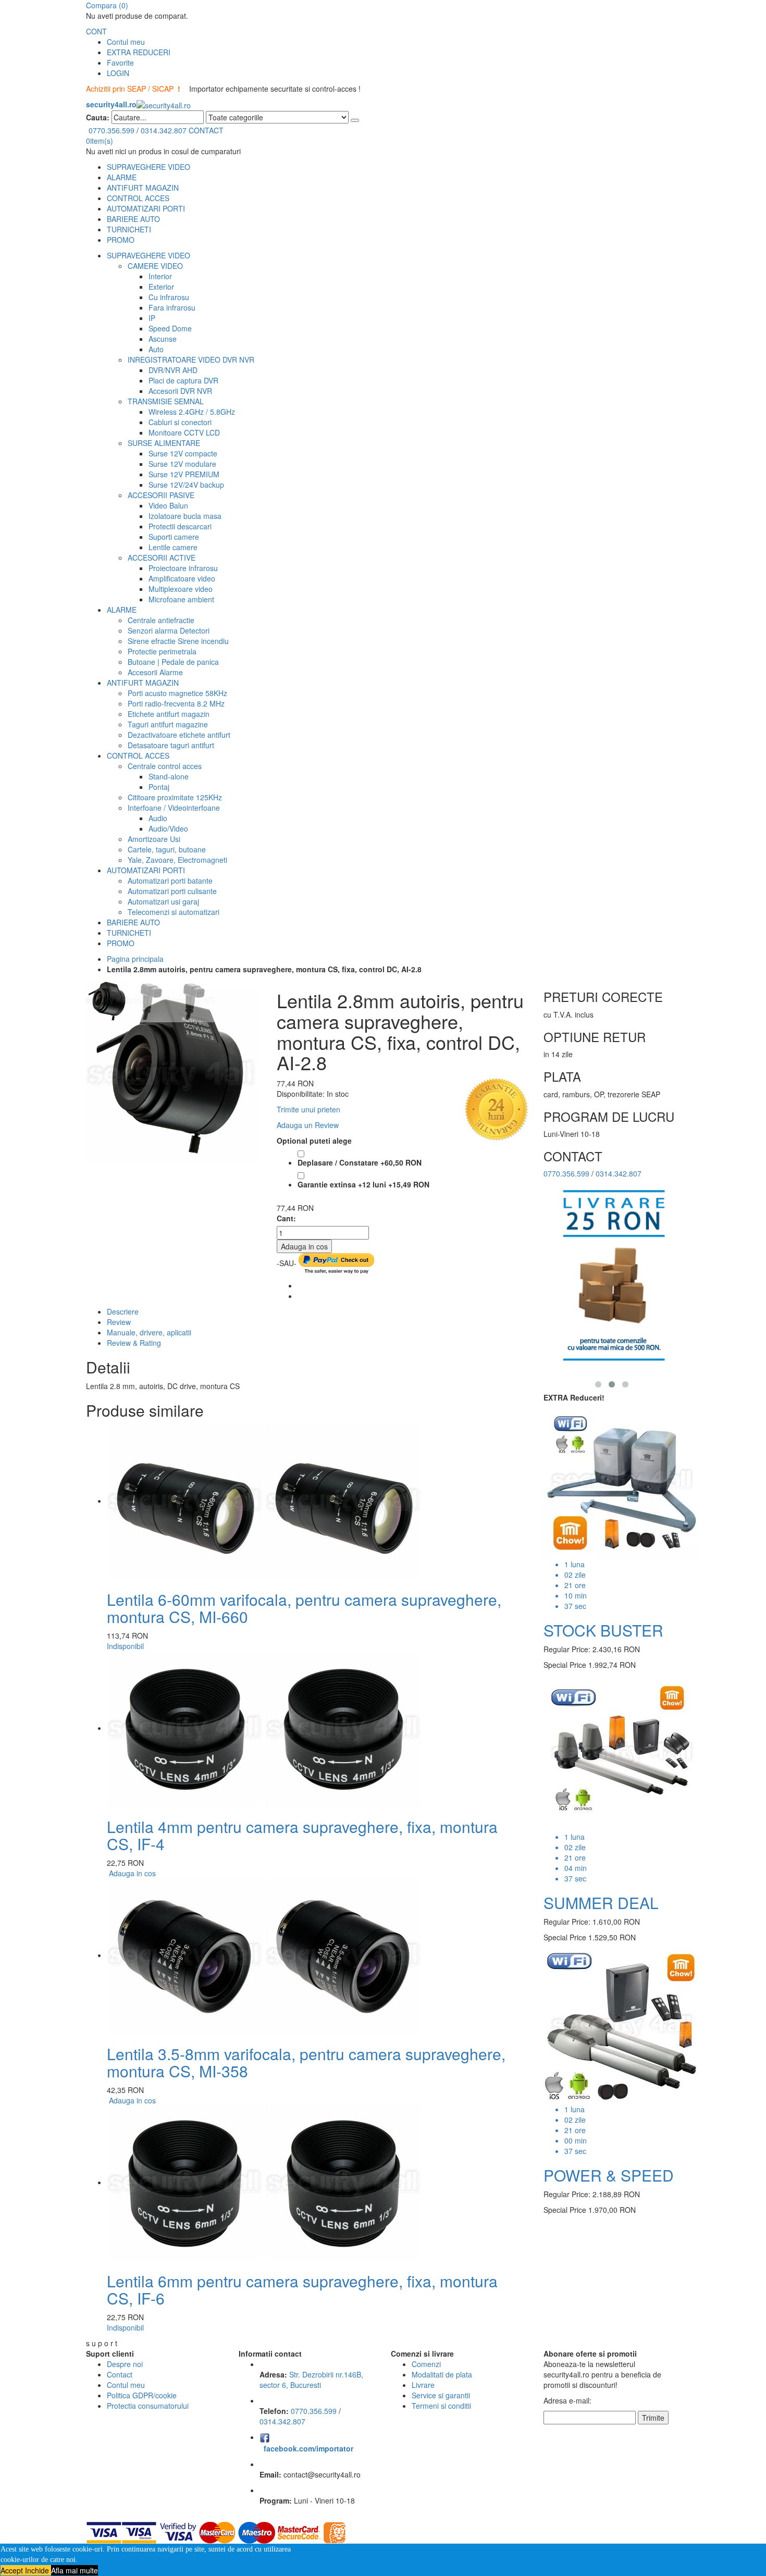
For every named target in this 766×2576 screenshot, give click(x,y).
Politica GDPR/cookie (142, 2395)
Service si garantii (441, 2395)
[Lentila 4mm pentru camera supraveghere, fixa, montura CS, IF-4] (264, 1728)
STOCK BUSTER (603, 1630)
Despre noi (125, 2364)
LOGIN (118, 73)
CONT (96, 31)
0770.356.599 (112, 130)
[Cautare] (355, 120)
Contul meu (126, 42)
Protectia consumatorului (148, 2406)
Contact (120, 2374)
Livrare (423, 2385)
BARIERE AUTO (133, 219)
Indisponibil (125, 1646)
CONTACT (206, 130)
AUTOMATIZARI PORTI (146, 208)
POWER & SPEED (609, 2175)
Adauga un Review (308, 1125)
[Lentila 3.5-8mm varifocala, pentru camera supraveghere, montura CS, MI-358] (264, 1955)
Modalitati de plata (442, 2374)
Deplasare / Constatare (360, 1162)
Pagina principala (135, 959)
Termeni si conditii (441, 2406)
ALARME (122, 177)
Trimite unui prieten (308, 1109)
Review (119, 1322)
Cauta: (98, 117)
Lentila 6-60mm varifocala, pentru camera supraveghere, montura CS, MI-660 (304, 1608)
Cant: (286, 1218)
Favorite (120, 63)
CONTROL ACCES (138, 198)
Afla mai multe (75, 2570)
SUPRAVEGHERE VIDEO (149, 167)
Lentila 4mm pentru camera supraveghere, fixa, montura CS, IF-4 (302, 1835)
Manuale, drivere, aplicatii (149, 1332)
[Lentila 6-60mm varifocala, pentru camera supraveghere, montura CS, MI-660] (264, 1501)
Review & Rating (134, 1343)
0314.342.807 (164, 130)
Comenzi (426, 2364)
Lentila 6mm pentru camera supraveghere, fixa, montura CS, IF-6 (302, 2289)
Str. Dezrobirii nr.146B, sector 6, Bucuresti (311, 2380)
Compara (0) (107, 5)
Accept (13, 2570)
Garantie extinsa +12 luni (363, 1184)
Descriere (123, 1311)
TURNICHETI (129, 229)
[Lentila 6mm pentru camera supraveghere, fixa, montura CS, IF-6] (264, 2182)
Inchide (38, 2570)
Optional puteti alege (314, 1141)
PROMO (121, 240)
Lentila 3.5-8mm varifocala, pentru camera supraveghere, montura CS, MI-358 (306, 2062)
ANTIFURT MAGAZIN (143, 188)
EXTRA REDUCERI (139, 52)
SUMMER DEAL (601, 1903)
